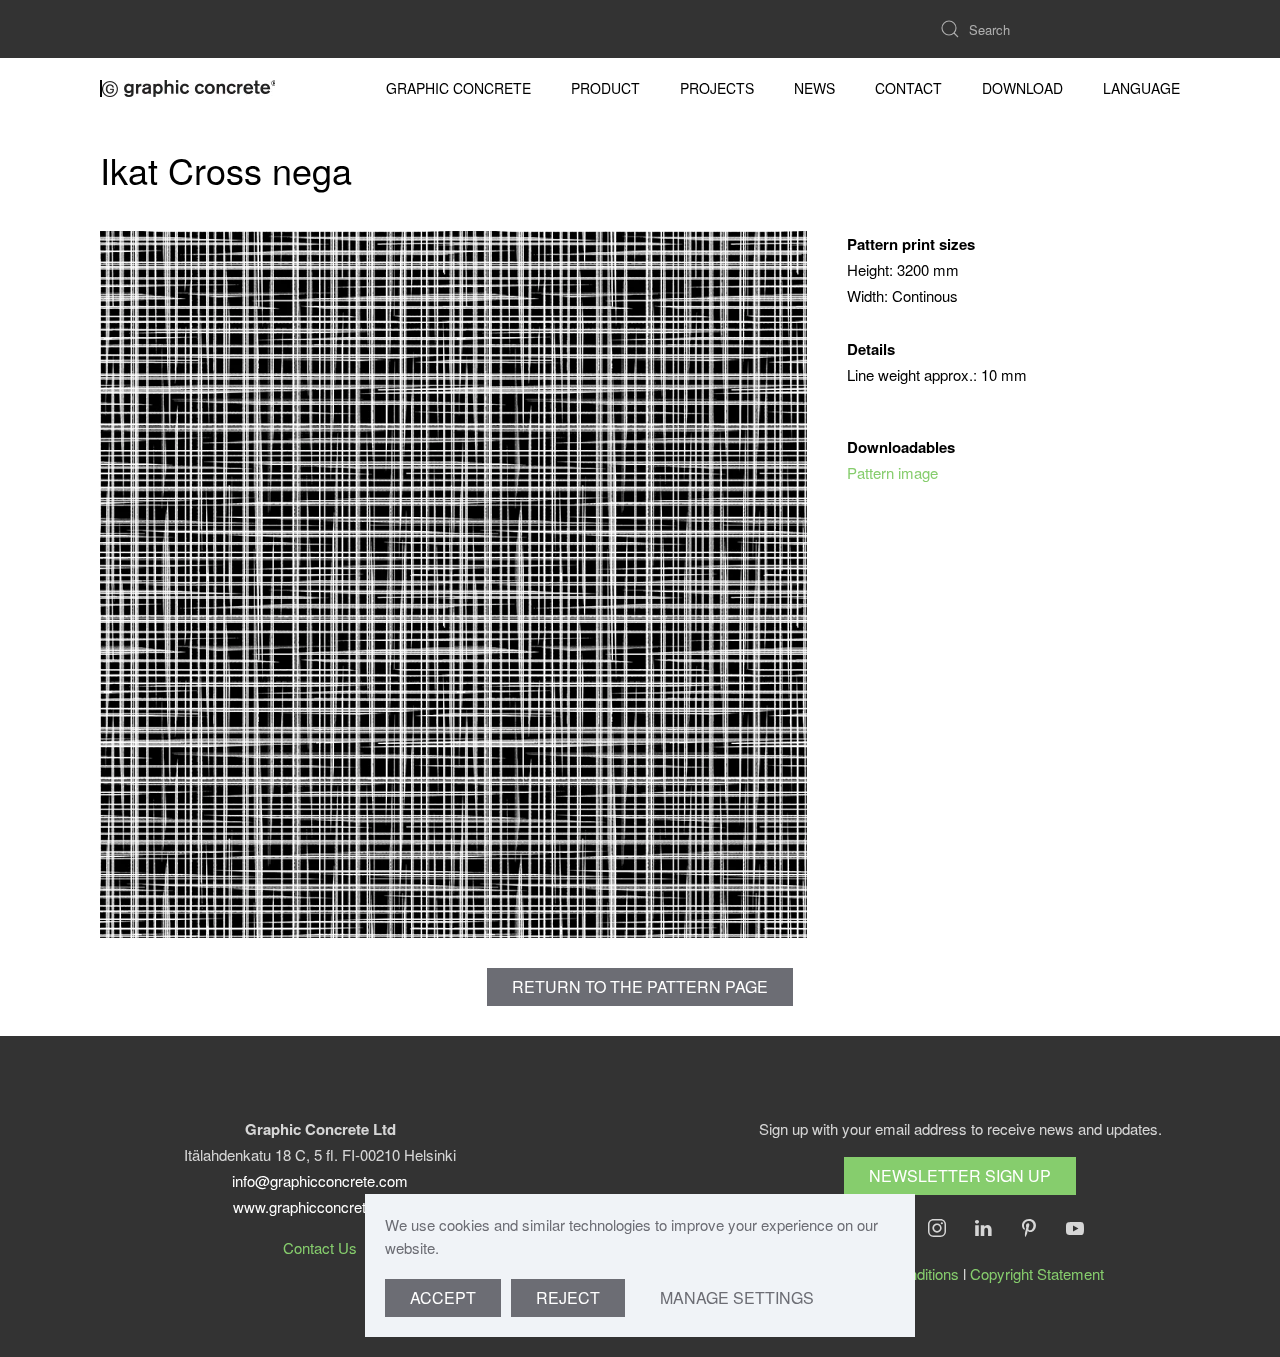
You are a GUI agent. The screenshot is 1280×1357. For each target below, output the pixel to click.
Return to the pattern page (640, 986)
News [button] (814, 88)
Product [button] (605, 88)
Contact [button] (908, 88)
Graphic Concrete (458, 88)
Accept (443, 1297)
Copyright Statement (1037, 1273)
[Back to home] (190, 88)
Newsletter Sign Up (960, 1175)
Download (1022, 88)
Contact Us (320, 1247)
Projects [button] (717, 88)
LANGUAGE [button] (1141, 88)
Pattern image (892, 472)
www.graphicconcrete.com (320, 1206)
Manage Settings (737, 1297)
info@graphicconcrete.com (320, 1180)
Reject (568, 1297)
